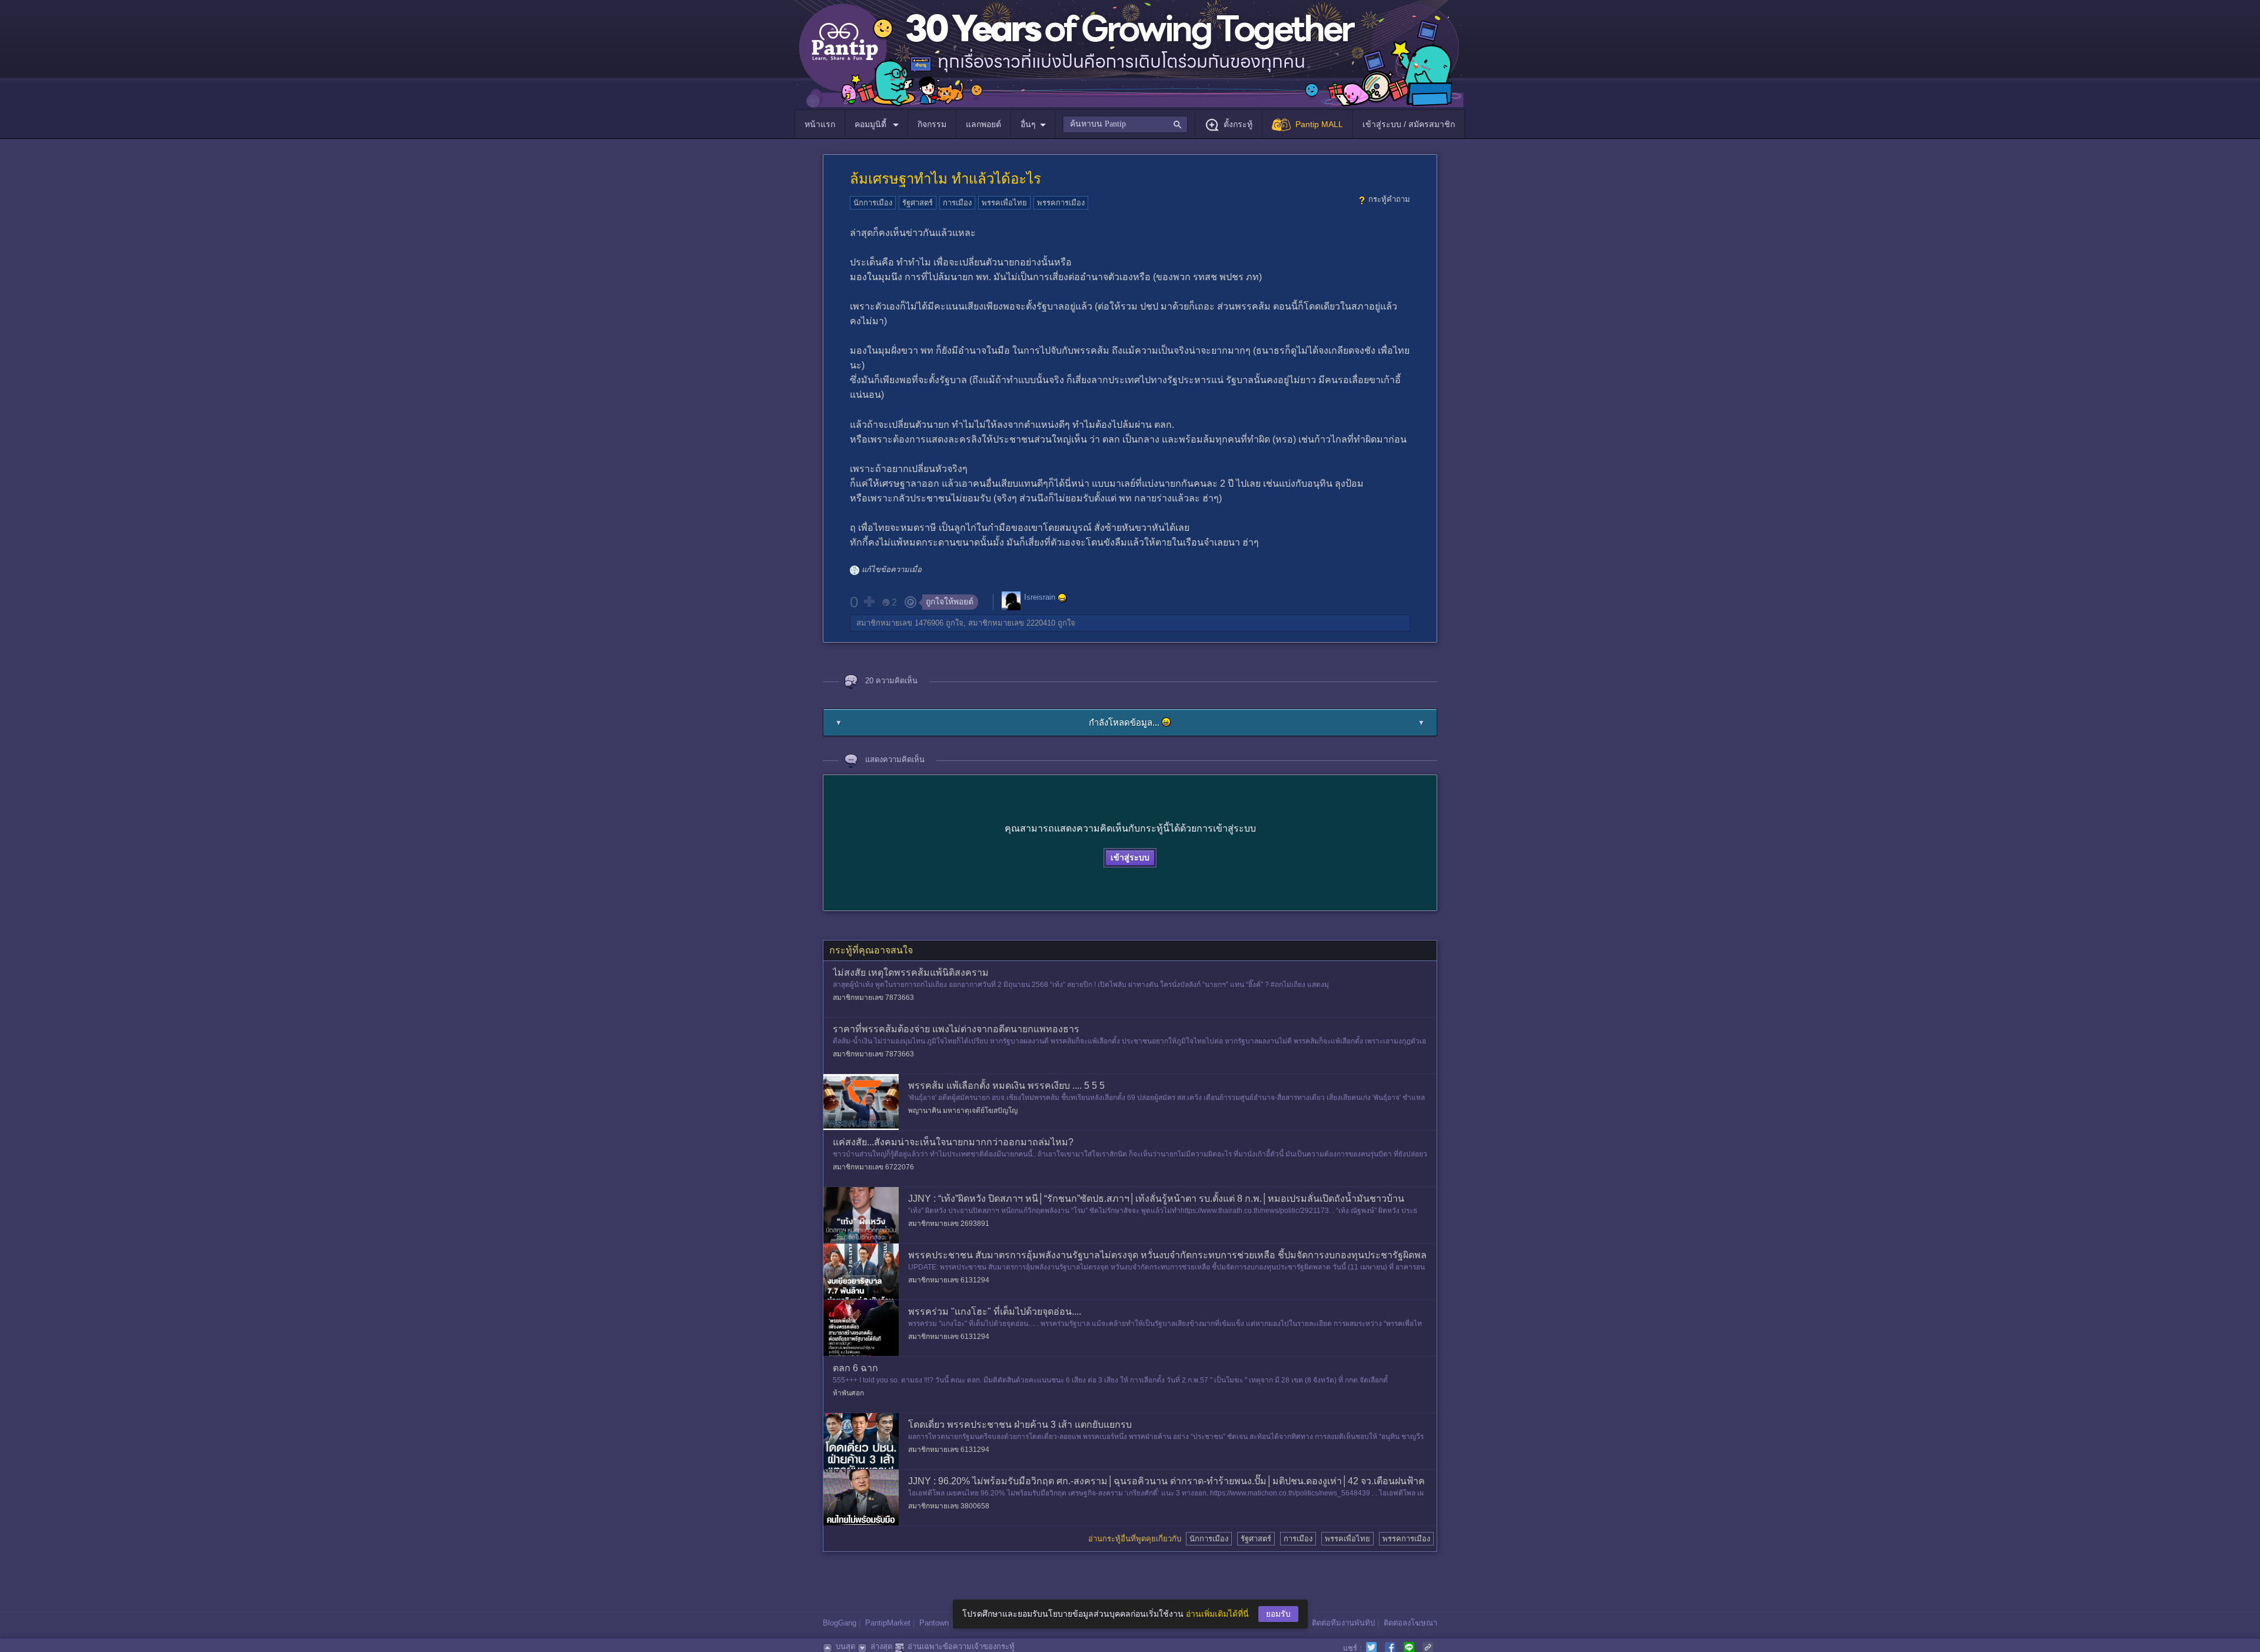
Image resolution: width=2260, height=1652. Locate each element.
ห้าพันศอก (848, 1393)
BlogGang (840, 1623)
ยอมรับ (1278, 1614)
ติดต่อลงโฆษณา (1410, 1623)
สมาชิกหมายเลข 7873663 (873, 998)
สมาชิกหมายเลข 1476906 (900, 623)
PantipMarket (888, 1623)
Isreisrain (1040, 597)
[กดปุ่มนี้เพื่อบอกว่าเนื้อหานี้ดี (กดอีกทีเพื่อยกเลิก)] (869, 601)
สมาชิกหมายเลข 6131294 (949, 1280)
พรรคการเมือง (1061, 203)
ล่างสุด (881, 1646)
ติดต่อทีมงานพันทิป (1343, 1623)
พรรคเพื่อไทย (1004, 203)
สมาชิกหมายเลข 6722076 (873, 1167)
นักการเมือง (873, 203)
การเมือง (957, 203)
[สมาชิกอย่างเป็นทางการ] (1062, 598)
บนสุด (845, 1646)
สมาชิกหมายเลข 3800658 (949, 1506)
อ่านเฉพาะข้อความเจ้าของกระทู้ (961, 1646)
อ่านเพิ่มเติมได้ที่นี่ (1217, 1614)
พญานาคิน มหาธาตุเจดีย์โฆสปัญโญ (963, 1111)
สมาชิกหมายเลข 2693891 (949, 1224)
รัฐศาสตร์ (918, 203)
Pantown (934, 1623)
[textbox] (1125, 124)
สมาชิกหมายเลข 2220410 (1012, 623)
